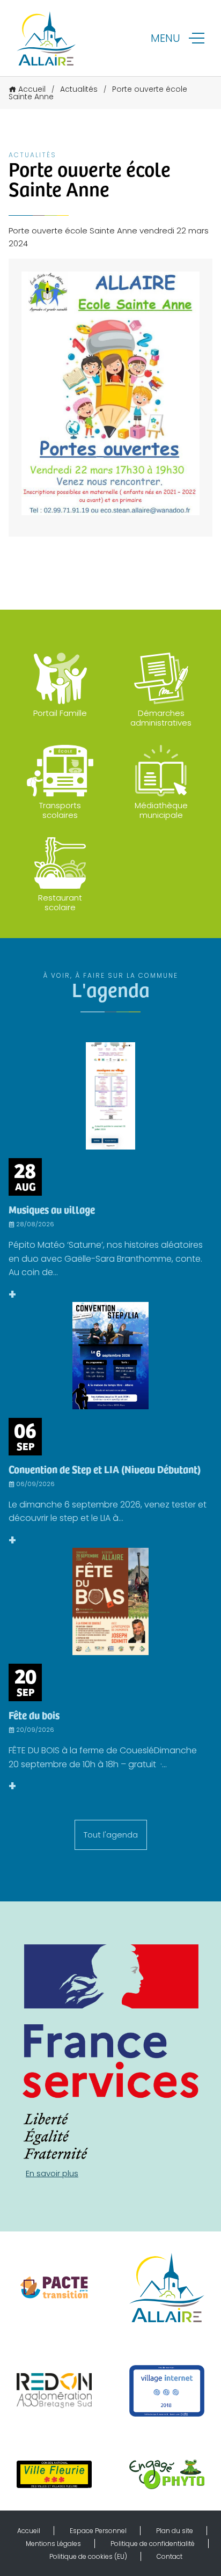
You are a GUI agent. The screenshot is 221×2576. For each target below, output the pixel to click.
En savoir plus (52, 2173)
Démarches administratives (161, 718)
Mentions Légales (53, 2544)
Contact (170, 2556)
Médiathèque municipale (161, 810)
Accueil (32, 89)
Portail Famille (60, 713)
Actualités (79, 89)
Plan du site (175, 2531)
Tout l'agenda (111, 1835)
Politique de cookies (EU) (88, 2556)
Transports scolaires (60, 810)
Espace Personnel (98, 2531)
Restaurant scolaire (60, 902)
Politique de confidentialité (153, 2544)
